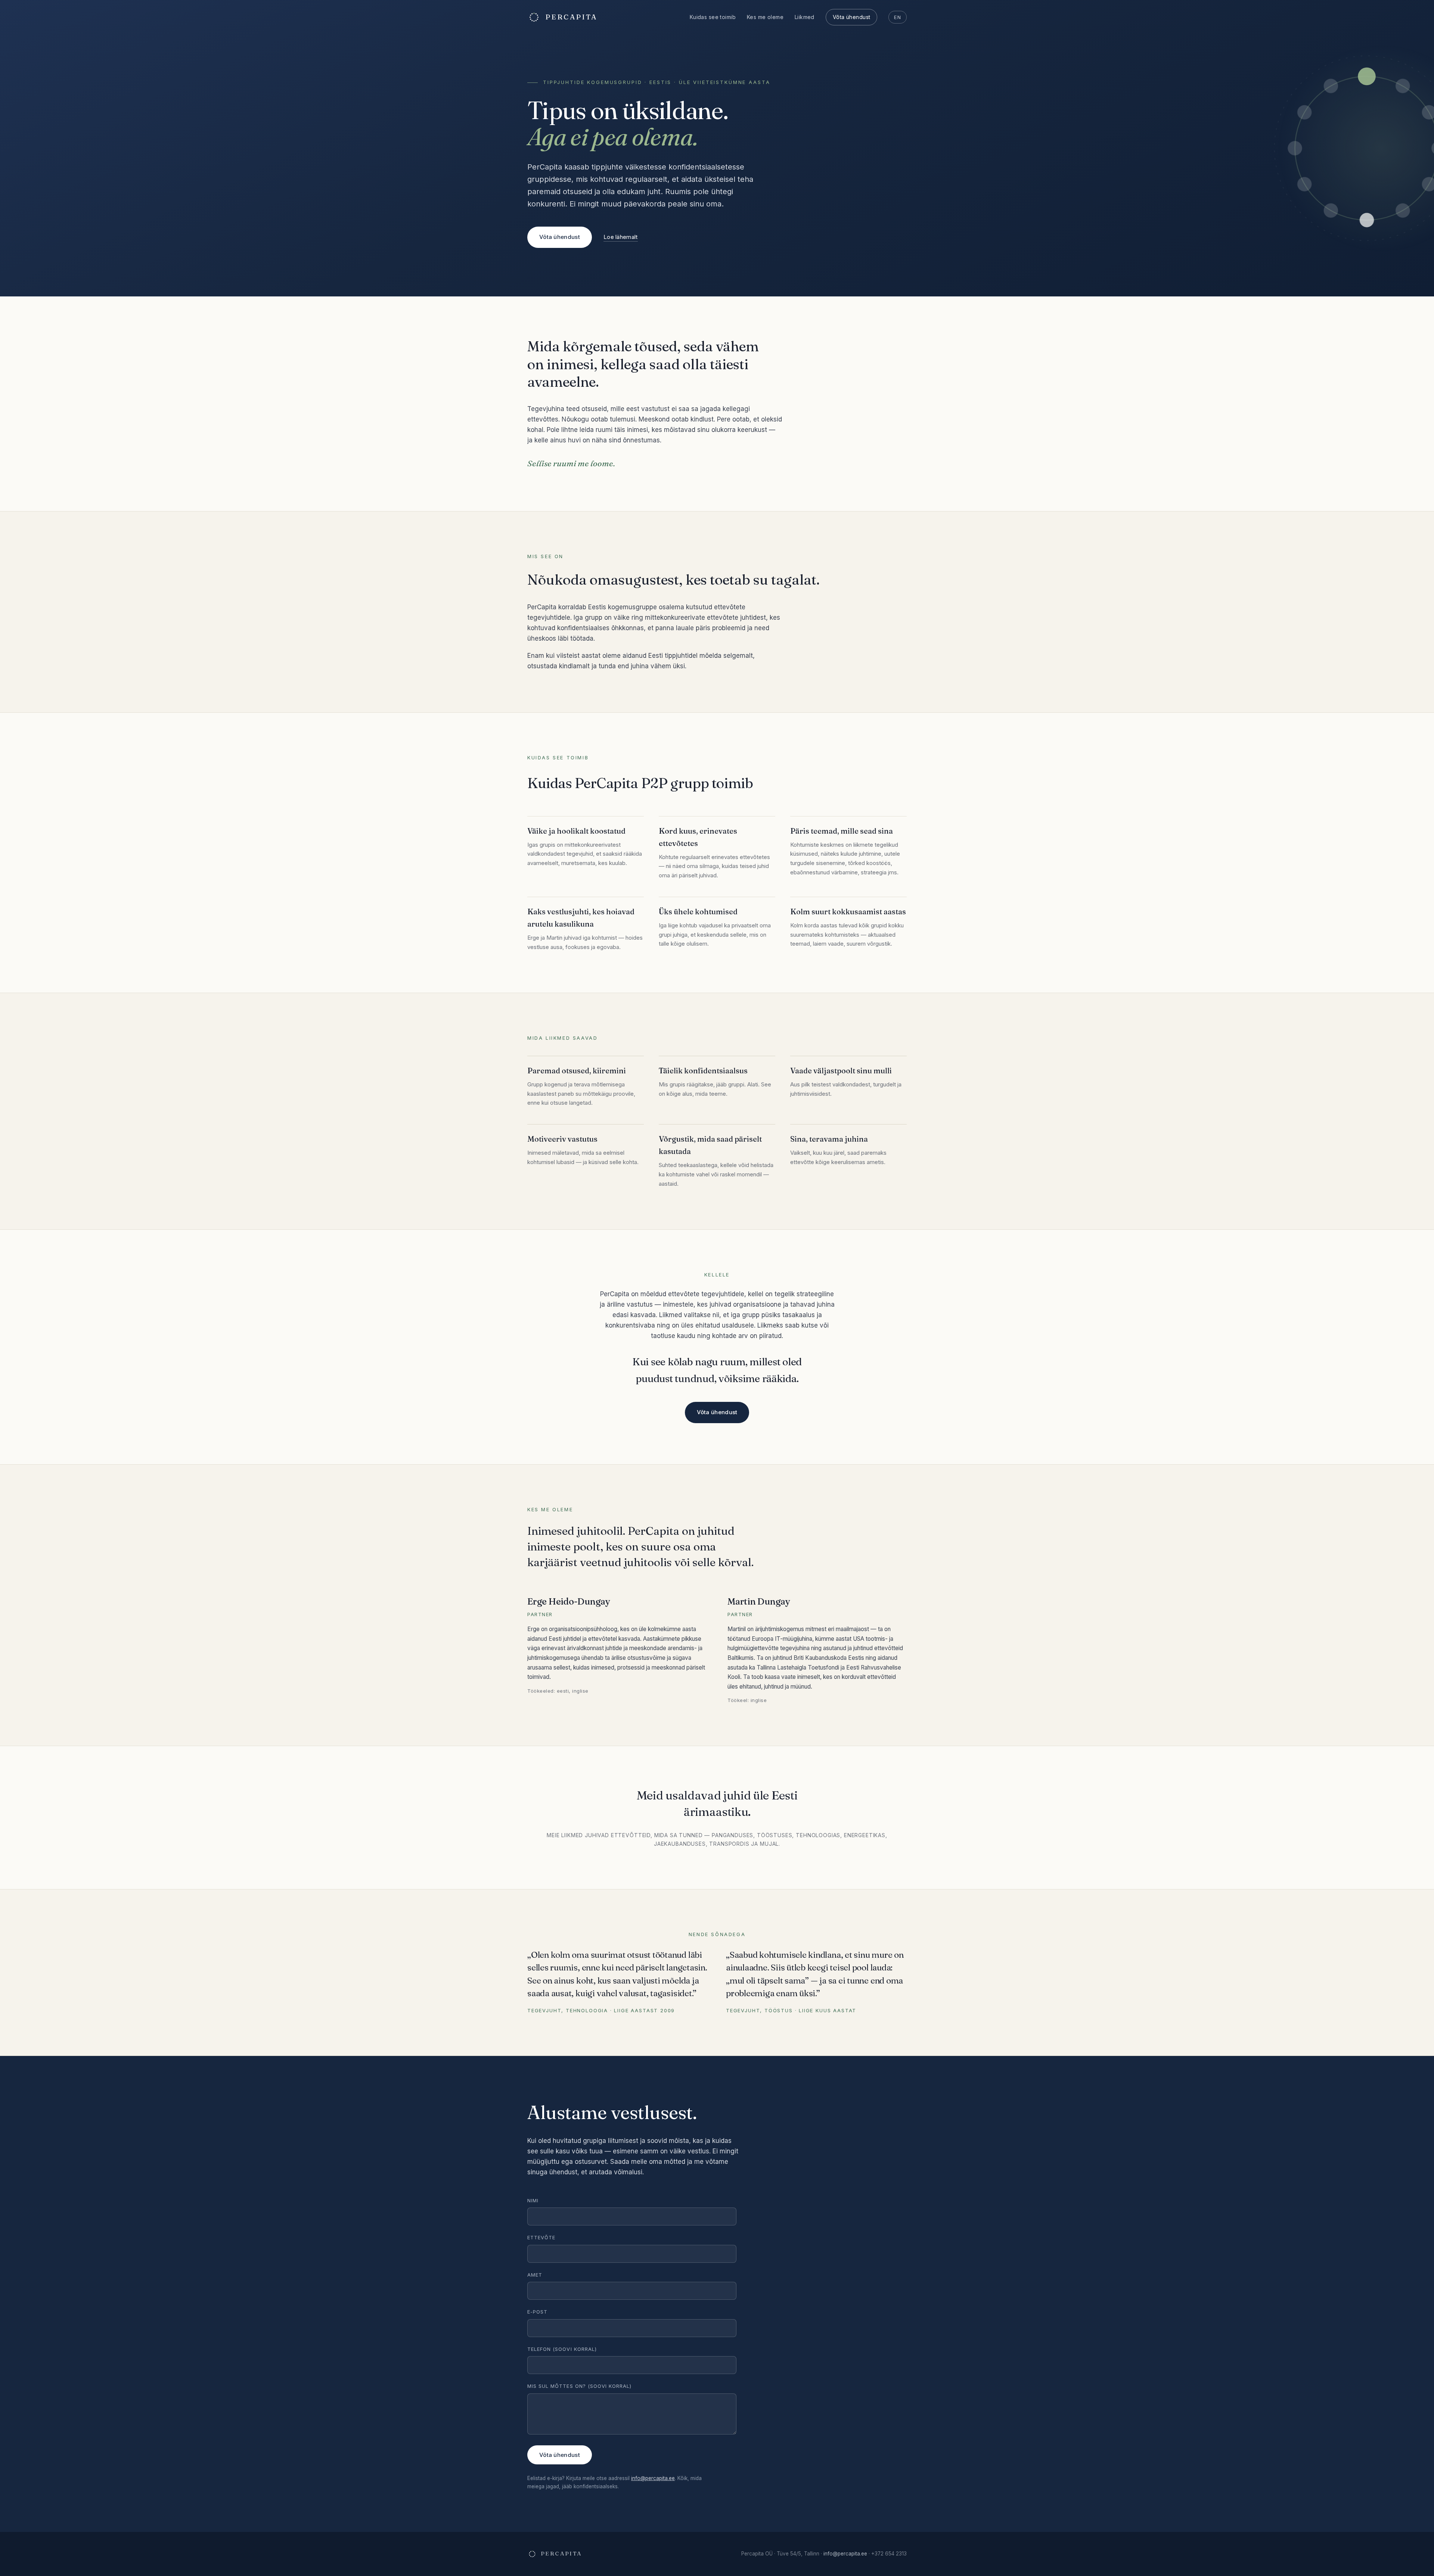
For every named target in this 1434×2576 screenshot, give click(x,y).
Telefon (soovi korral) (562, 2349)
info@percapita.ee (653, 2478)
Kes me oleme (765, 17)
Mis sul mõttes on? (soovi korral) (579, 2386)
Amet (535, 2275)
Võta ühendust (851, 17)
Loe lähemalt (621, 237)
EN (898, 17)
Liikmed (805, 17)
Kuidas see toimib (713, 17)
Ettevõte (541, 2237)
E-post (537, 2312)
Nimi (533, 2200)
